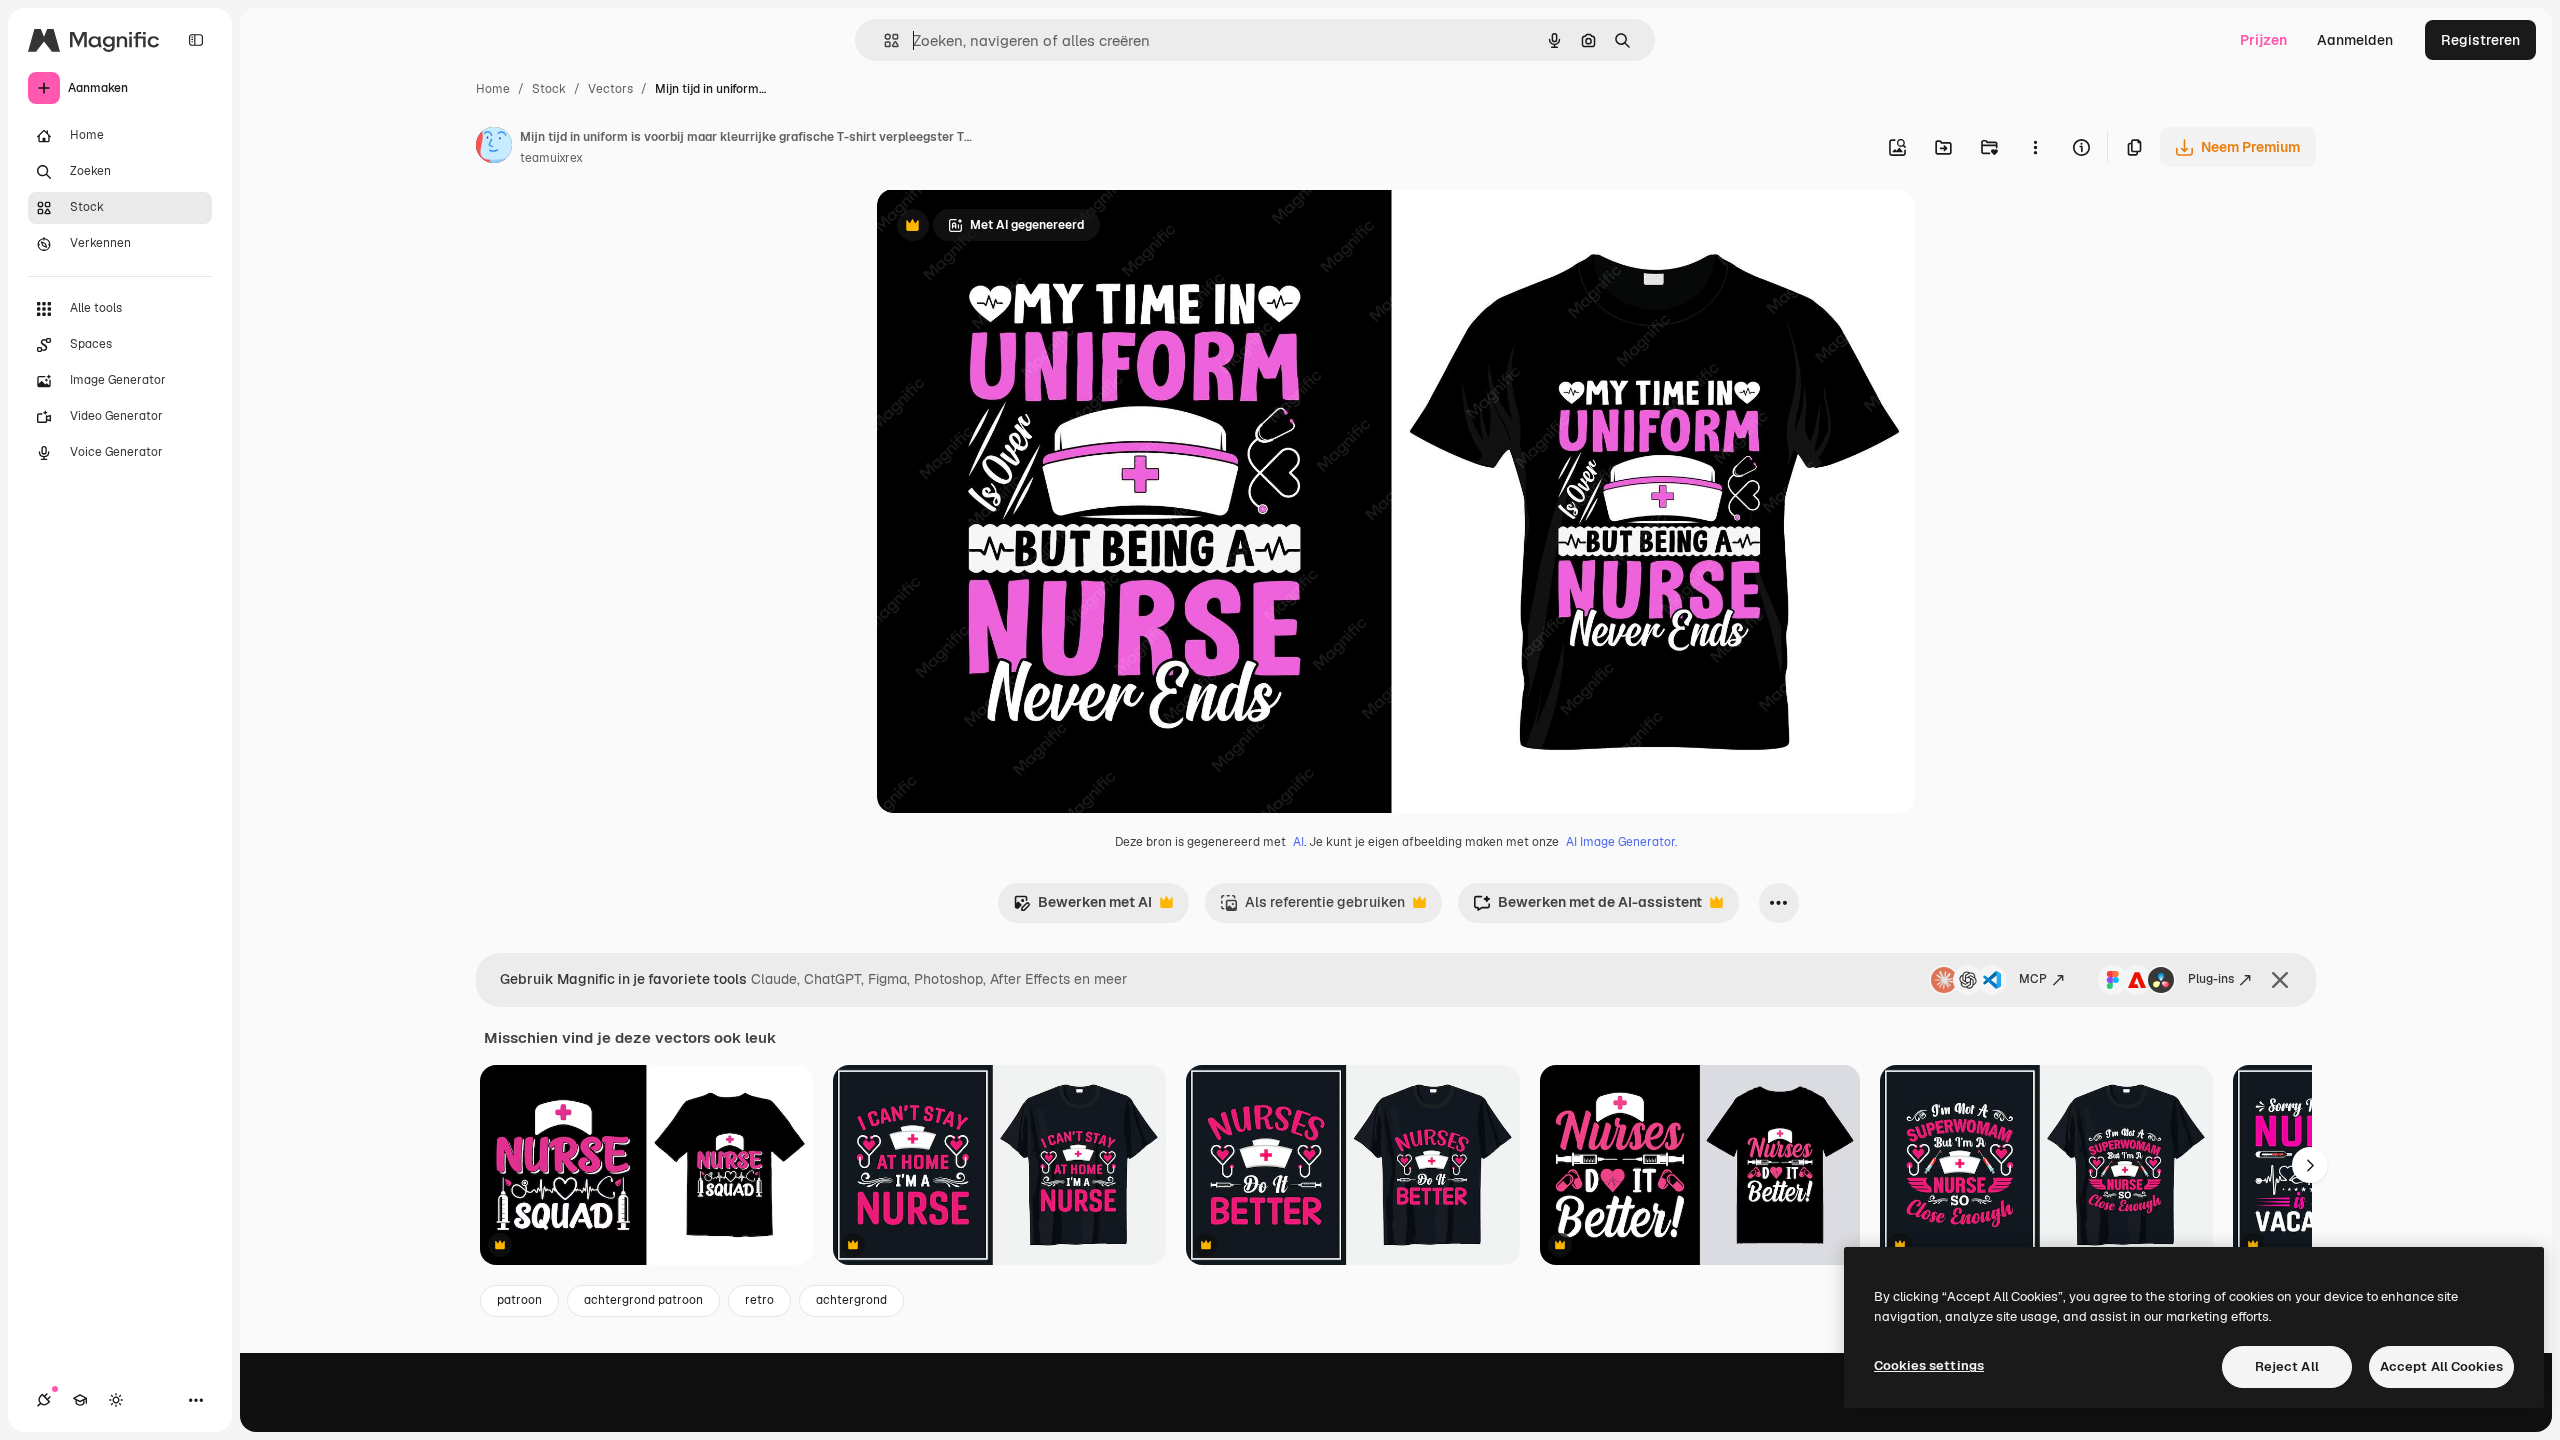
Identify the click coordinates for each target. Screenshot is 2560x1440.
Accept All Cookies (2441, 1366)
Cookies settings (1929, 1365)
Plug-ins (2211, 979)
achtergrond (851, 1300)
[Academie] (80, 1400)
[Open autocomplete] (883, 40)
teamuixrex (551, 158)
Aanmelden (2355, 40)
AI (1298, 842)
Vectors (610, 89)
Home (493, 89)
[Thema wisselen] (116, 1400)
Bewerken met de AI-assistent (1587, 907)
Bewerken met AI (1082, 907)
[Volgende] (2310, 1165)
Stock (549, 89)
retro (759, 1300)
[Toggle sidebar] (196, 40)
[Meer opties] (2035, 147)
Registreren (2480, 40)
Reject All (2287, 1366)
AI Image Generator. (1621, 842)
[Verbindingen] (44, 1400)
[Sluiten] (2280, 980)
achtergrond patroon (643, 1300)
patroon (519, 1300)
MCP (2033, 979)
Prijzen (2263, 40)
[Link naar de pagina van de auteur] (494, 148)
